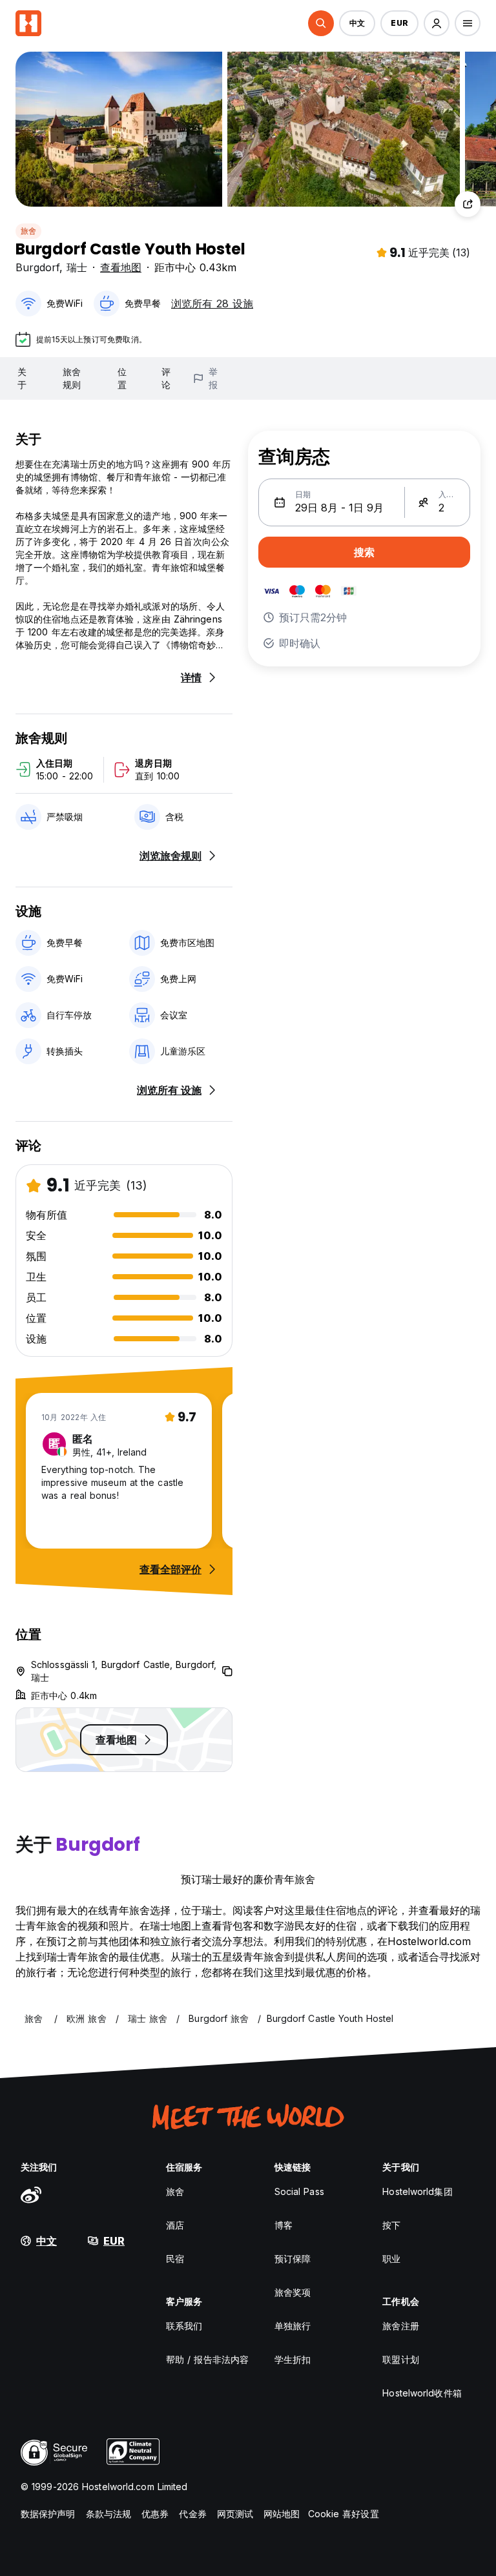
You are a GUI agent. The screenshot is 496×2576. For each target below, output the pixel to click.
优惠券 (155, 2514)
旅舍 (28, 231)
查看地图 (121, 267)
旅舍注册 (400, 2326)
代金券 (192, 2514)
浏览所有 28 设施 (212, 304)
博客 (284, 2225)
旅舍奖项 (293, 2292)
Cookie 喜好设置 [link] (344, 2514)
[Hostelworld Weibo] (31, 2194)
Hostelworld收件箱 (422, 2393)
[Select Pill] (321, 23)
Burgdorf (37, 267)
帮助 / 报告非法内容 (207, 2359)
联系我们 (184, 2326)
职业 (391, 2259)
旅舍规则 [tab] (72, 378)
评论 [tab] (166, 378)
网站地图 (282, 2514)
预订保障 (293, 2259)
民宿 (175, 2259)
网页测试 (235, 2514)
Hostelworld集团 (417, 2191)
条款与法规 (109, 2514)
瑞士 (77, 267)
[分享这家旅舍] (468, 204)
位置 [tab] (122, 378)
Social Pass (299, 2191)
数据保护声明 (48, 2514)
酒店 (175, 2225)
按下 (391, 2225)
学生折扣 (293, 2359)
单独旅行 (293, 2326)
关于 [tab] (22, 378)
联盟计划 (400, 2359)
